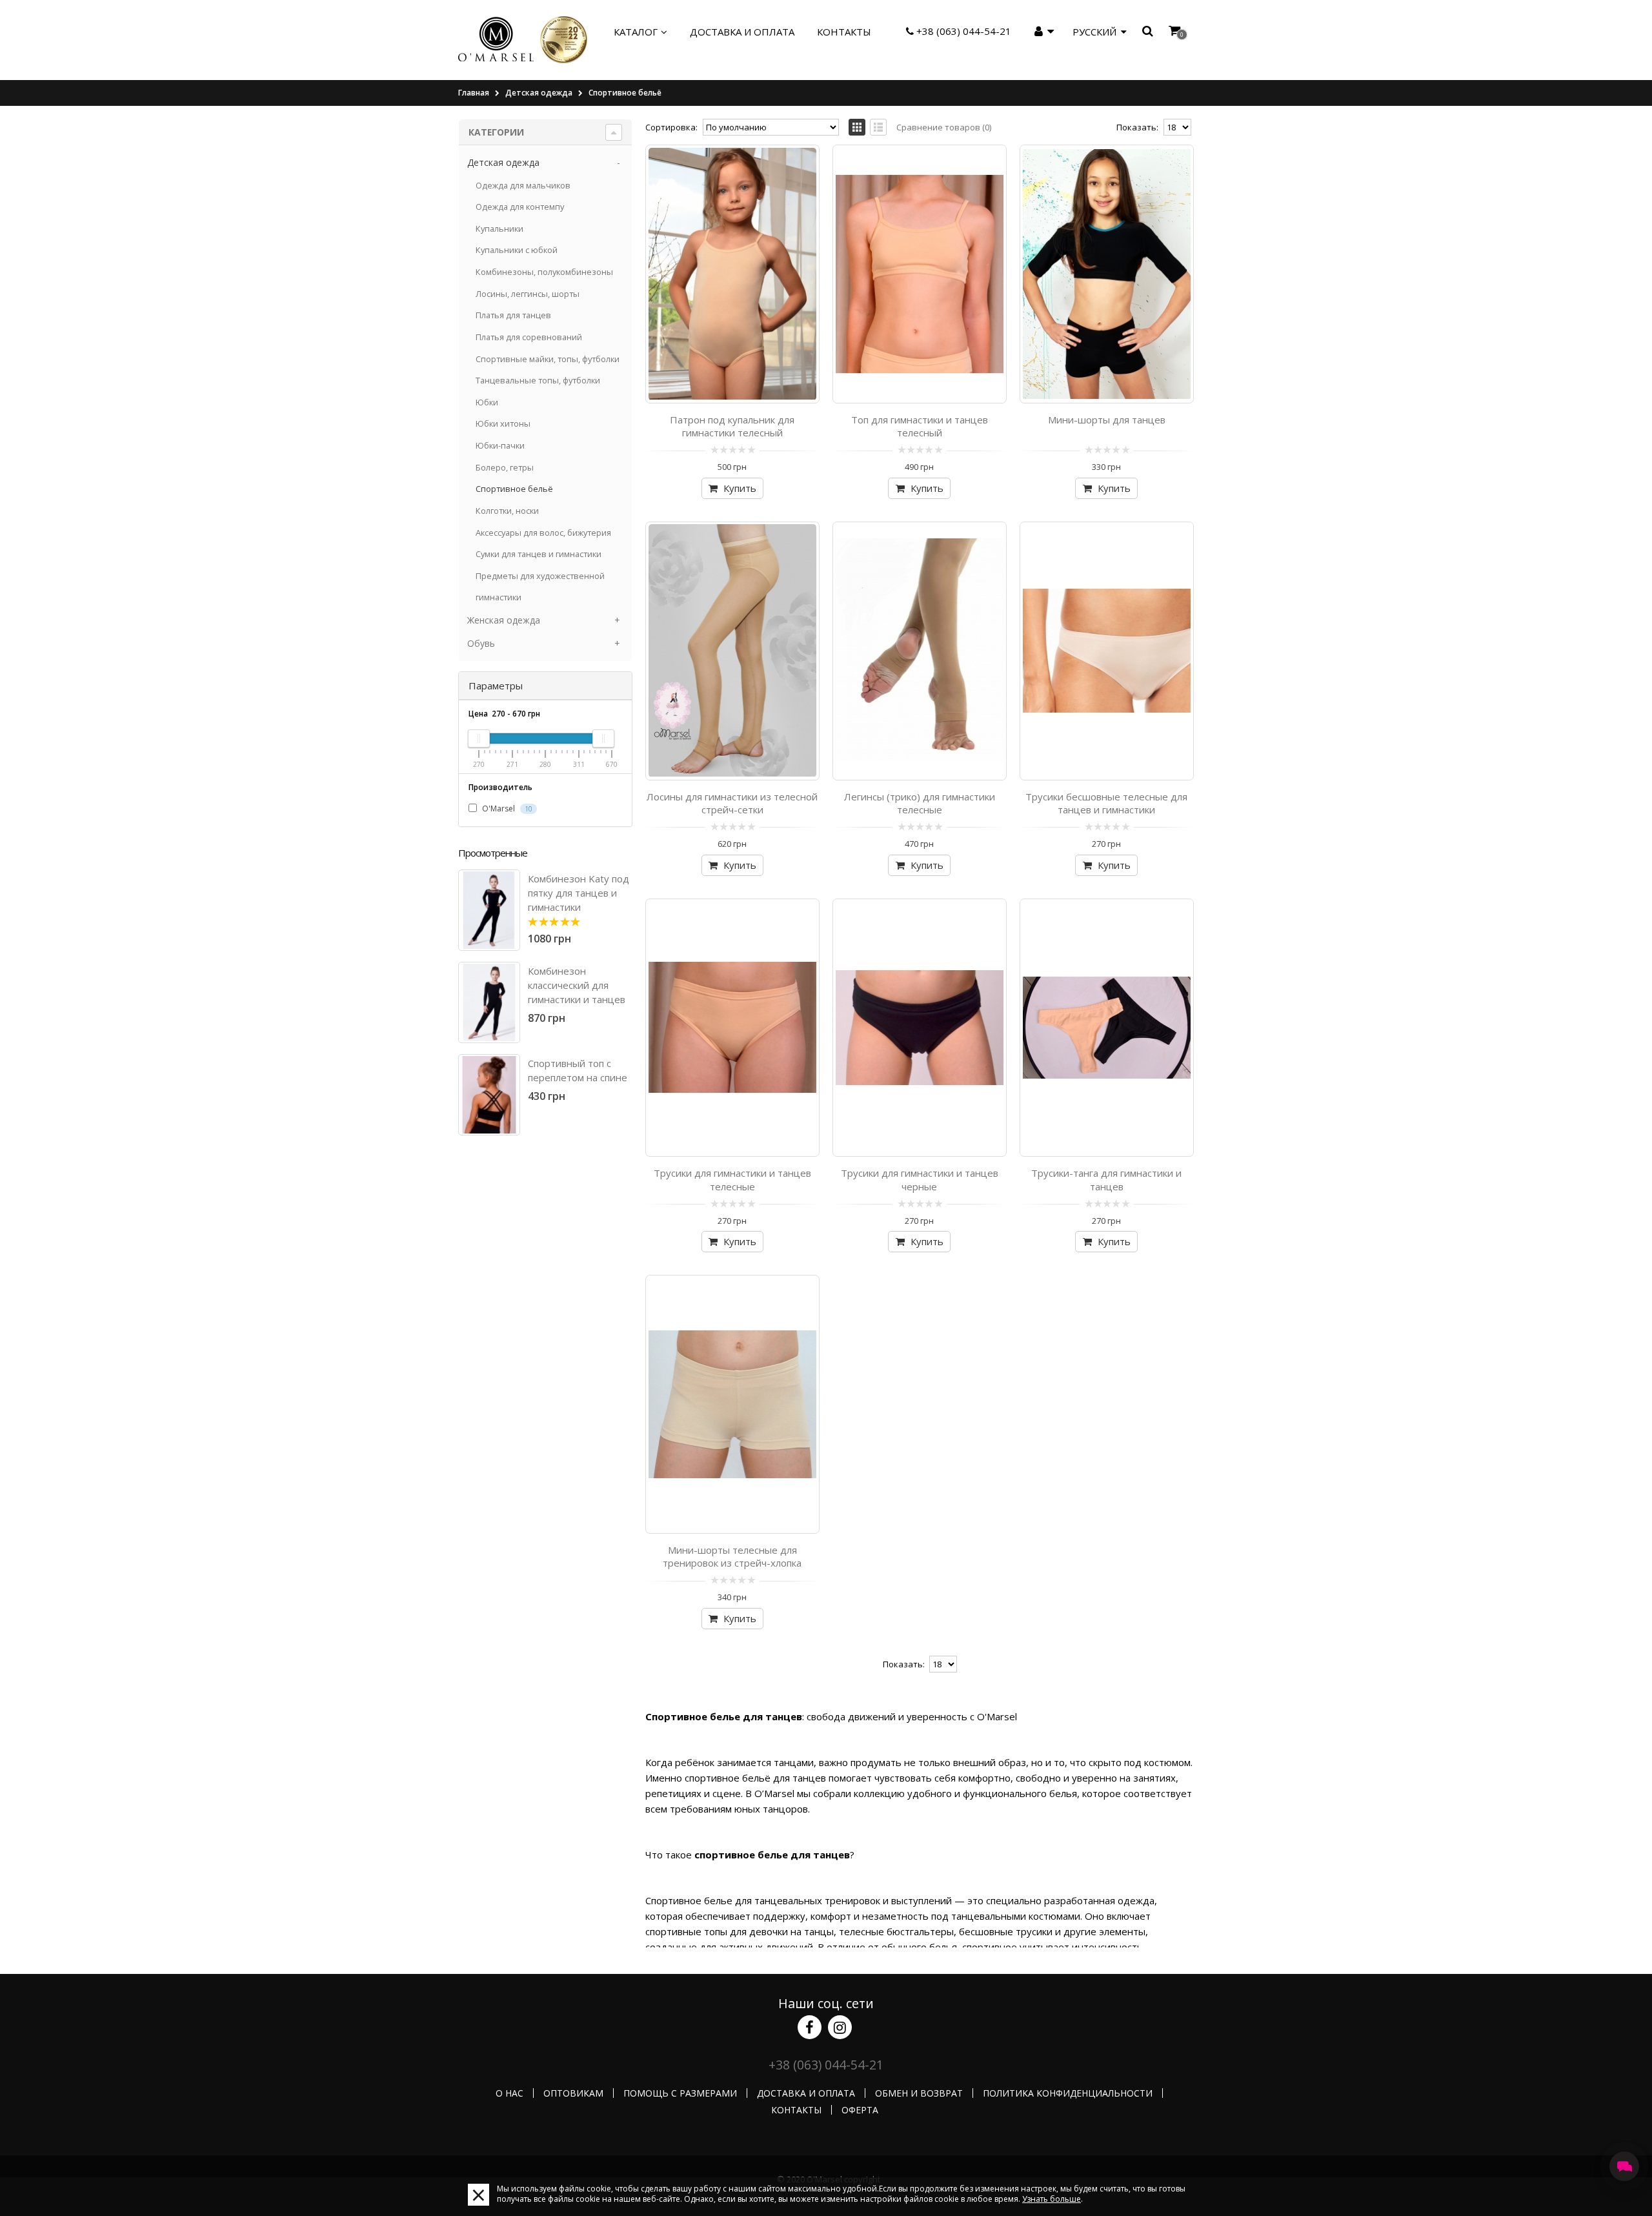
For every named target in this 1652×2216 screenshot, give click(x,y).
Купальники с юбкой (517, 250)
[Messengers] (1624, 2166)
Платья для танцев (513, 315)
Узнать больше (1052, 2199)
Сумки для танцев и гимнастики (539, 554)
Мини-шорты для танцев (1107, 420)
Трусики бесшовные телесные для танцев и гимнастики (1106, 803)
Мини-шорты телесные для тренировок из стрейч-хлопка (732, 1556)
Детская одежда (539, 93)
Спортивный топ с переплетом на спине (578, 1070)
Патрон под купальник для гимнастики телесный (732, 426)
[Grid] (857, 127)
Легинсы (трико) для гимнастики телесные (920, 803)
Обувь (481, 643)
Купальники (499, 229)
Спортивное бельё (625, 93)
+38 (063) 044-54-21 (962, 31)
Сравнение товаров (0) (944, 127)
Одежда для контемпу (520, 207)
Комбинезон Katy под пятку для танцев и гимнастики (579, 893)
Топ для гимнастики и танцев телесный (920, 426)
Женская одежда (504, 620)
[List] (878, 127)
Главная (474, 93)
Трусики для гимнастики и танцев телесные (732, 1179)
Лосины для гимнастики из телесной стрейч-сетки (732, 803)
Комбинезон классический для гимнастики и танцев (577, 985)
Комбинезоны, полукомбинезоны (544, 272)
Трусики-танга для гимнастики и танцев (1106, 1179)
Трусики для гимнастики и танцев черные (920, 1179)
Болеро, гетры (505, 467)
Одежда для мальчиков (523, 185)
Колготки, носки (507, 511)
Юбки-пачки (500, 445)
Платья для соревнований (529, 337)
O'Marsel (506, 808)
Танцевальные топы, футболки (538, 380)
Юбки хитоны (503, 423)
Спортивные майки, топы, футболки (548, 359)
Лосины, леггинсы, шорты (528, 294)
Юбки (487, 402)
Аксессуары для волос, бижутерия (543, 533)
